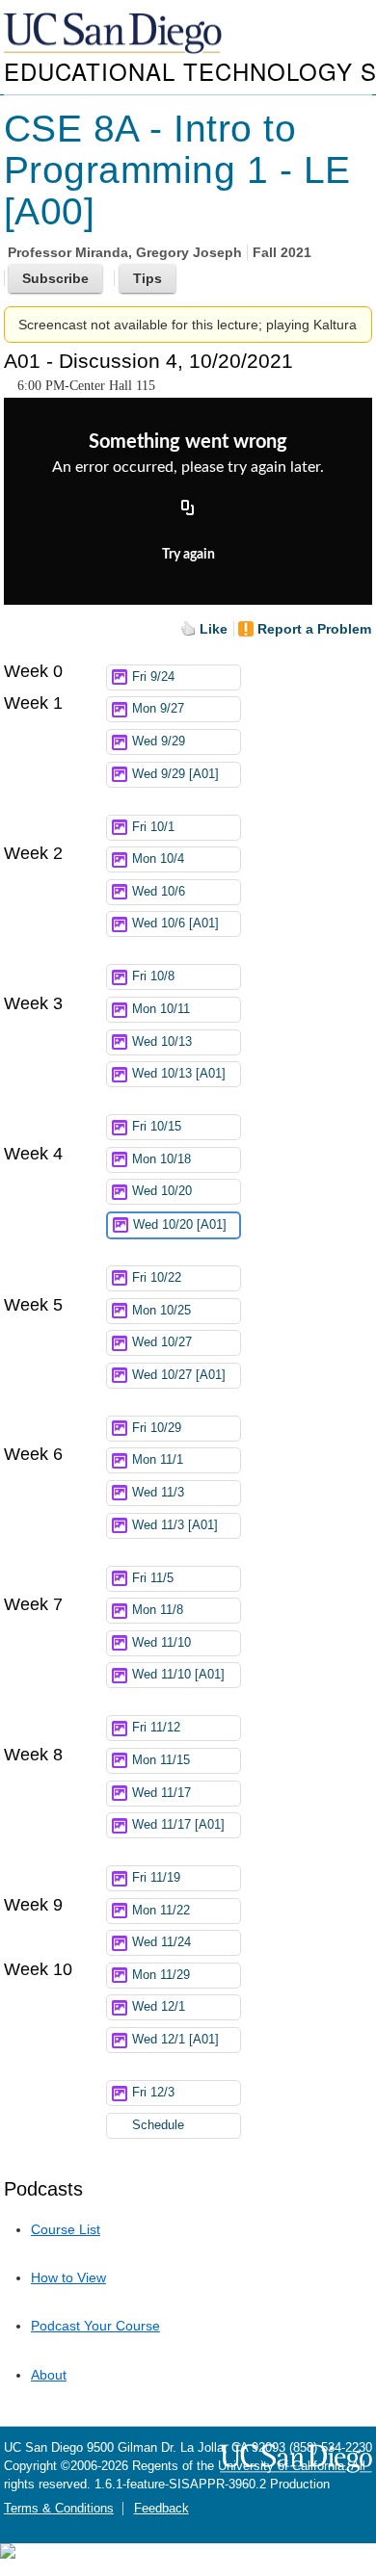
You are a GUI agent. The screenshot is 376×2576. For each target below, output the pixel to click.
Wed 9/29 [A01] (175, 774)
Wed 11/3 (158, 1493)
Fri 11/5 (153, 1578)
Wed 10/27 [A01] (179, 1375)
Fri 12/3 (153, 2093)
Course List (66, 2229)
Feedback (161, 2509)
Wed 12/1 (159, 2007)
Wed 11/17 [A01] (178, 1825)
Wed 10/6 (159, 892)
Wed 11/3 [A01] (175, 1525)
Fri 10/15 (157, 1127)
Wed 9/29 (159, 742)
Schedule (158, 2125)
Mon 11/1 (158, 1460)
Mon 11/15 (161, 1760)
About (49, 2375)
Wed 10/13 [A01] (179, 1074)
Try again (188, 555)
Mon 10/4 (158, 859)
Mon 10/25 (161, 1311)
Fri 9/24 (153, 677)
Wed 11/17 (161, 1793)
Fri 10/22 (157, 1278)
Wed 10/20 (162, 1191)
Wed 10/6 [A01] (175, 924)
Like (214, 629)
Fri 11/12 (156, 1728)
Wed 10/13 (162, 1042)
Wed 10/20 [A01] (180, 1225)
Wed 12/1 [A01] (175, 2040)
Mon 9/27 (158, 709)
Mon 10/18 (161, 1159)
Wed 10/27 (162, 1342)
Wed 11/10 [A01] (178, 1675)
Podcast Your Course (95, 2326)
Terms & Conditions (59, 2509)
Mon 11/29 (161, 1975)
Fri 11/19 (156, 1878)
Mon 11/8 (158, 1610)
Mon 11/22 (161, 1911)
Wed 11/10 (161, 1643)
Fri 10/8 (153, 976)
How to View (68, 2277)
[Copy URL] (188, 508)
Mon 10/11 (161, 1009)
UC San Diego (115, 34)
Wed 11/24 (161, 1942)
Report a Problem (314, 629)
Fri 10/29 (157, 1428)
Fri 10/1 (153, 827)
